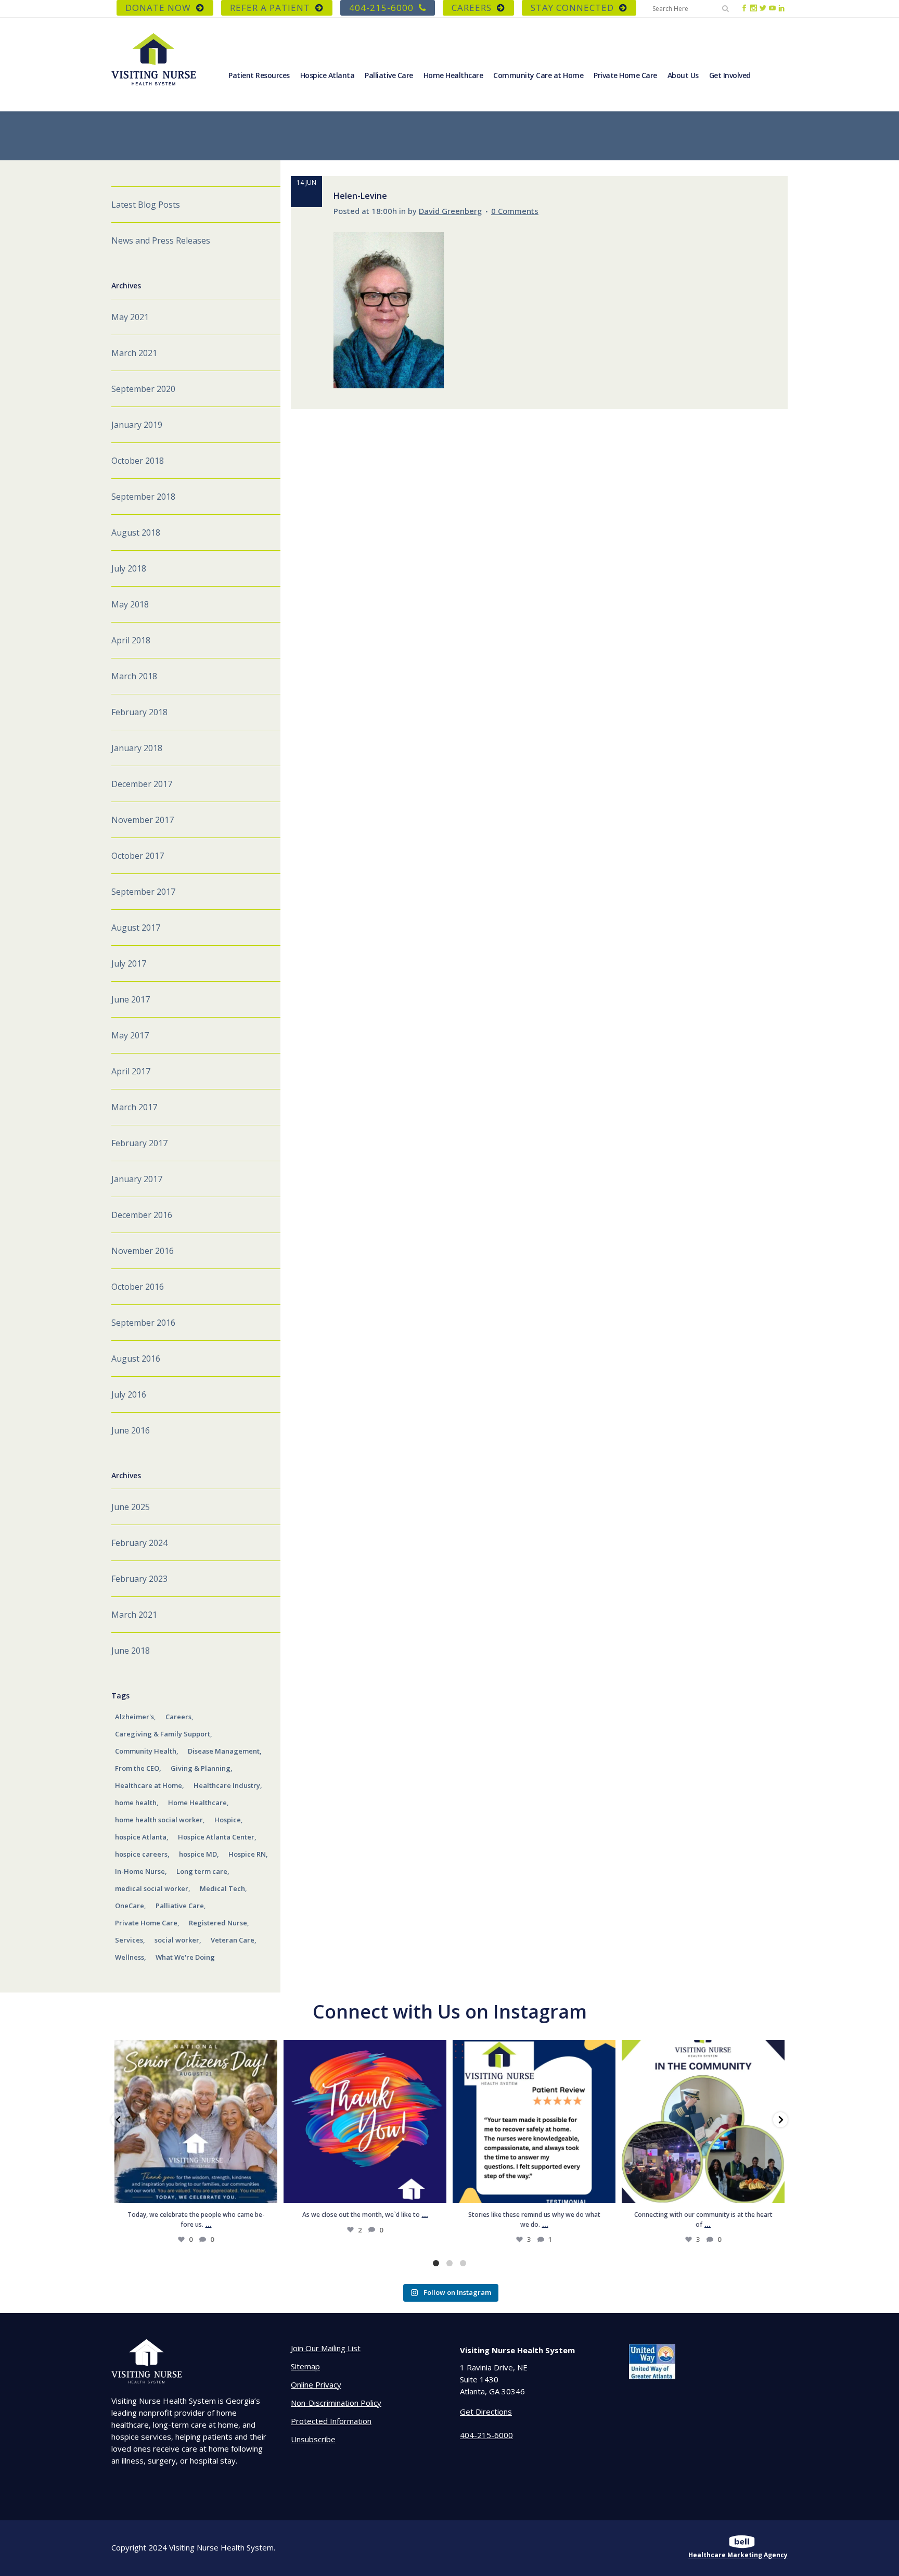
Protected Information (331, 2421)
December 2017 (142, 784)
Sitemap (305, 2366)
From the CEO (137, 1768)
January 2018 (137, 748)
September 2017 (143, 892)
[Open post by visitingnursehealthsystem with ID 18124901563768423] (703, 2121)
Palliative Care (180, 1906)
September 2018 (143, 497)
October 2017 (138, 856)
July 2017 (129, 963)
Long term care (202, 1871)
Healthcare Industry (227, 1785)
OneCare (130, 1906)
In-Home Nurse (140, 1871)
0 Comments (515, 211)
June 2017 (131, 999)
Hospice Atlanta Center (216, 1837)
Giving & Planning (201, 1768)
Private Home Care (146, 1923)
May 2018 (130, 604)
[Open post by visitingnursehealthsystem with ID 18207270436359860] (365, 2121)
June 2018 (131, 1651)
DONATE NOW (158, 8)
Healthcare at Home (149, 1785)
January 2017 (137, 1179)
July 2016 (129, 1394)
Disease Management (224, 1751)
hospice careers (141, 1854)
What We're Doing (185, 1957)
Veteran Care (233, 1940)
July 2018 (129, 568)
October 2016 (138, 1287)
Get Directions (486, 2412)
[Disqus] (539, 539)
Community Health (146, 1751)
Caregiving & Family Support (163, 1734)
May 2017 (130, 1035)
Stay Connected (572, 8)
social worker (177, 1940)
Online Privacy (316, 2384)
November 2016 (143, 1251)
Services (129, 1940)
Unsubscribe (313, 2439)
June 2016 (131, 1430)
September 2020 (143, 389)
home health (136, 1803)
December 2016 (142, 1215)
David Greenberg (450, 211)
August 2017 (136, 928)
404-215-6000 (381, 8)
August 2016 (136, 1359)
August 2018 (136, 532)
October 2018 (138, 461)
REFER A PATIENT (270, 8)
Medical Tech (222, 1888)
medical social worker (152, 1888)
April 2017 (131, 1071)
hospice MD (198, 1854)
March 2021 (134, 353)
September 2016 (143, 1323)
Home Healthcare (197, 1803)
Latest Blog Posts (146, 205)
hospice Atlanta (141, 1837)
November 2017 (143, 820)
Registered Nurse (218, 1923)
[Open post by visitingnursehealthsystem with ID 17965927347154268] (534, 2121)
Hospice (228, 1820)
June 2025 (131, 1507)
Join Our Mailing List (326, 2348)
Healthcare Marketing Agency (738, 2555)
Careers (178, 1717)
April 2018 (131, 640)
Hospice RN (247, 1854)
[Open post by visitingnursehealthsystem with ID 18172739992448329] (196, 2121)
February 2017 (139, 1143)
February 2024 (139, 1543)
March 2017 (134, 1107)
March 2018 (134, 676)
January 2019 (137, 425)
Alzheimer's (134, 1717)
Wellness (130, 1957)
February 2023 (139, 1579)
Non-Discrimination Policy (336, 2403)
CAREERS (472, 8)
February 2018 (139, 712)
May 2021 (130, 317)
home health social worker (159, 1820)
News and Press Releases (161, 240)
